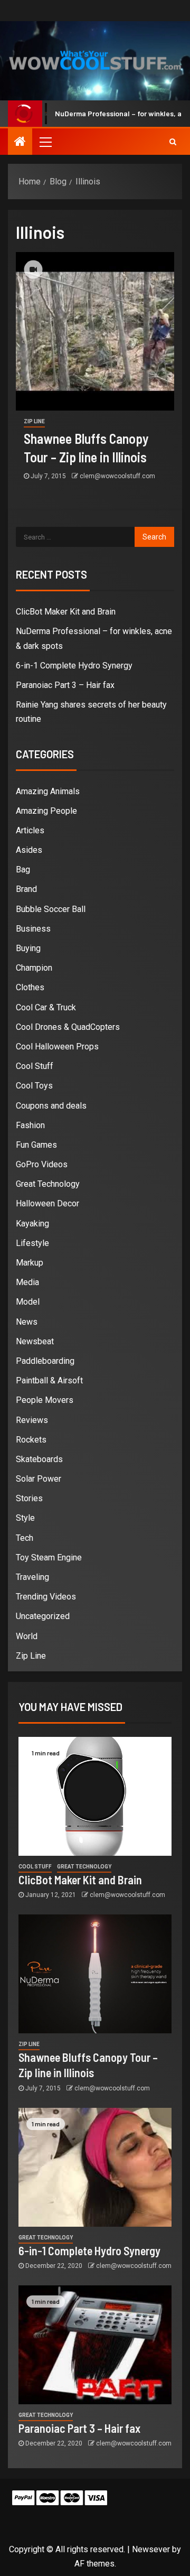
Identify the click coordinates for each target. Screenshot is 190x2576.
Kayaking (32, 1224)
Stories (29, 1498)
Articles (30, 830)
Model (28, 1302)
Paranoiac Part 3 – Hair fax (65, 685)
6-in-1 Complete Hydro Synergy (74, 666)
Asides (29, 850)
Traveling (32, 1577)
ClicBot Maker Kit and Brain (66, 612)
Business (33, 929)
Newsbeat (35, 1341)
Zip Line (34, 421)
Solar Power (39, 1479)
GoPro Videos (42, 1164)
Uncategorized (43, 1616)
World (27, 1636)
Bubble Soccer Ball (51, 909)
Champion (34, 968)
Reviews (32, 1420)
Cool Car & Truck (46, 1007)
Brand (26, 889)
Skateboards (39, 1459)
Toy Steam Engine (49, 1557)
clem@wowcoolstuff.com (117, 476)
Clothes (30, 987)
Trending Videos (46, 1597)
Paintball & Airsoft (49, 1380)
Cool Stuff (35, 1066)
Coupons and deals (51, 1106)
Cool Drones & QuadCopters (68, 1027)
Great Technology (48, 1184)
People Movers (45, 1400)
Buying (28, 948)
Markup (30, 1263)
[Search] (173, 142)
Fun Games (36, 1145)
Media (27, 1282)
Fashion (30, 1125)
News (27, 1322)
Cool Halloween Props (57, 1047)
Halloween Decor (47, 1203)
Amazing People (46, 811)
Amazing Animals (48, 791)
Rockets (31, 1440)
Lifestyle (32, 1243)
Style (25, 1518)
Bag (23, 869)
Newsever (151, 2549)
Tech (25, 1538)
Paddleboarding (45, 1361)
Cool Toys (34, 1086)
